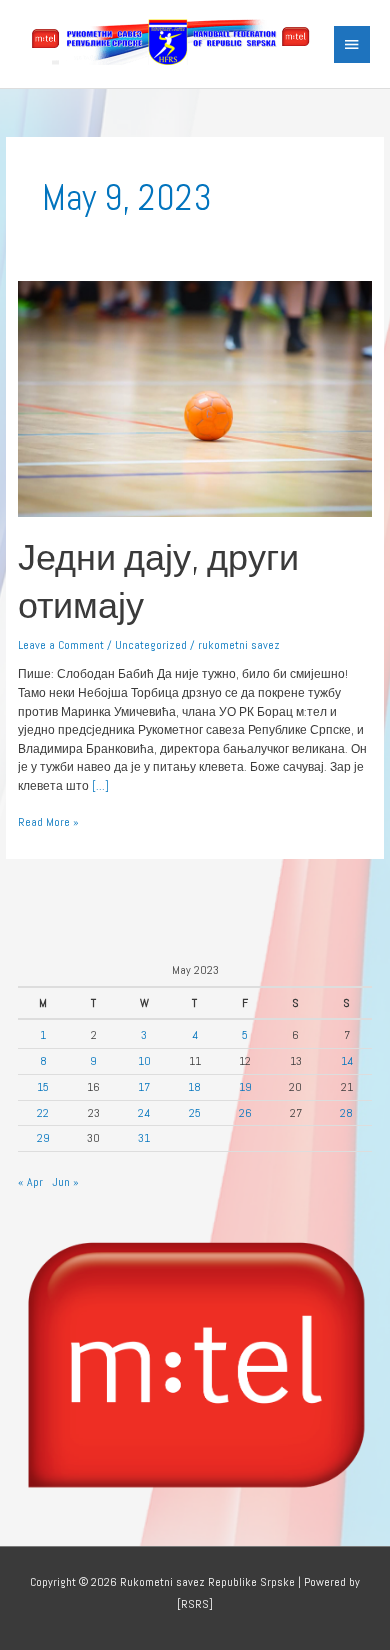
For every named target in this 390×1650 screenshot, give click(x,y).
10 (144, 1060)
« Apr (30, 1181)
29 (43, 1137)
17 (144, 1086)
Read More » (48, 821)
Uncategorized (151, 644)
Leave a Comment (61, 644)
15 (43, 1086)
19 (245, 1086)
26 (245, 1112)
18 (194, 1086)
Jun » (65, 1181)
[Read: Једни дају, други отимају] (195, 397)
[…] (99, 785)
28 (346, 1112)
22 (43, 1112)
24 (144, 1112)
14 (347, 1060)
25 (195, 1112)
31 (144, 1137)
